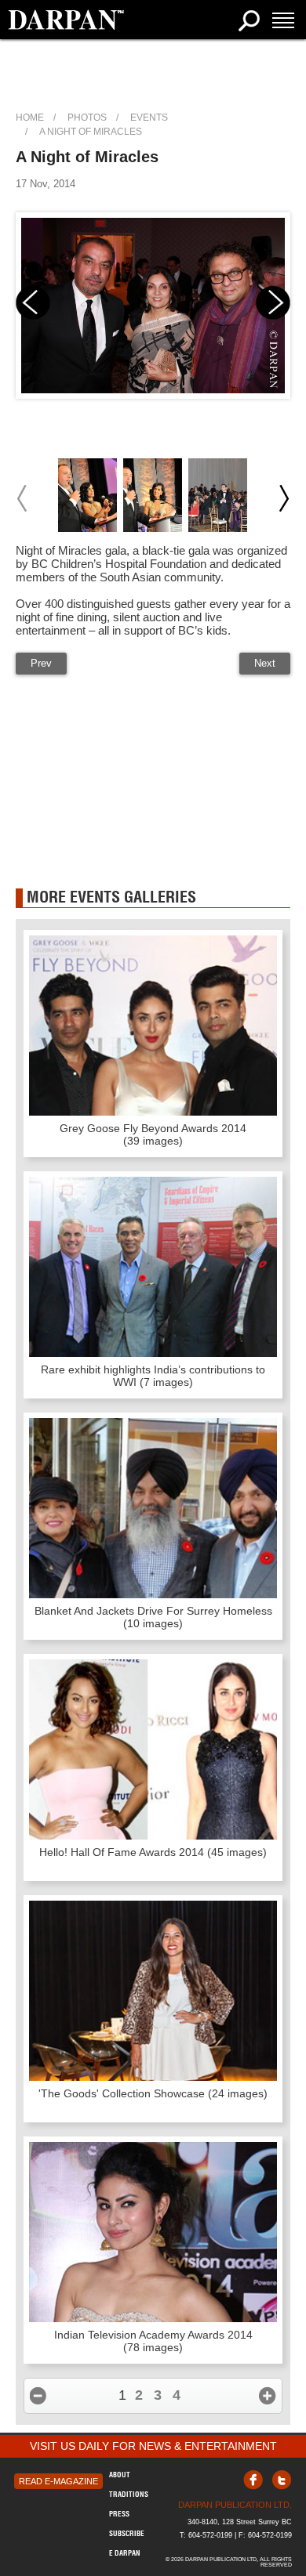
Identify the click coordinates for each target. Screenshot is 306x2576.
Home (30, 118)
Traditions (129, 2494)
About (120, 2475)
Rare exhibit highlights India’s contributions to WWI (153, 1376)
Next (265, 663)
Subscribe (127, 2533)
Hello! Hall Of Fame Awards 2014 (153, 1852)
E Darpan (125, 2553)
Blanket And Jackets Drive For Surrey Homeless (153, 1617)
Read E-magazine (58, 2481)
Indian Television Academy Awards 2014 (153, 2341)
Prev (41, 663)
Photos (87, 118)
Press (119, 2514)
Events (149, 118)
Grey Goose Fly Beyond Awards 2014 (153, 1134)
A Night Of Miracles (91, 132)
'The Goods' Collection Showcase (153, 2093)
